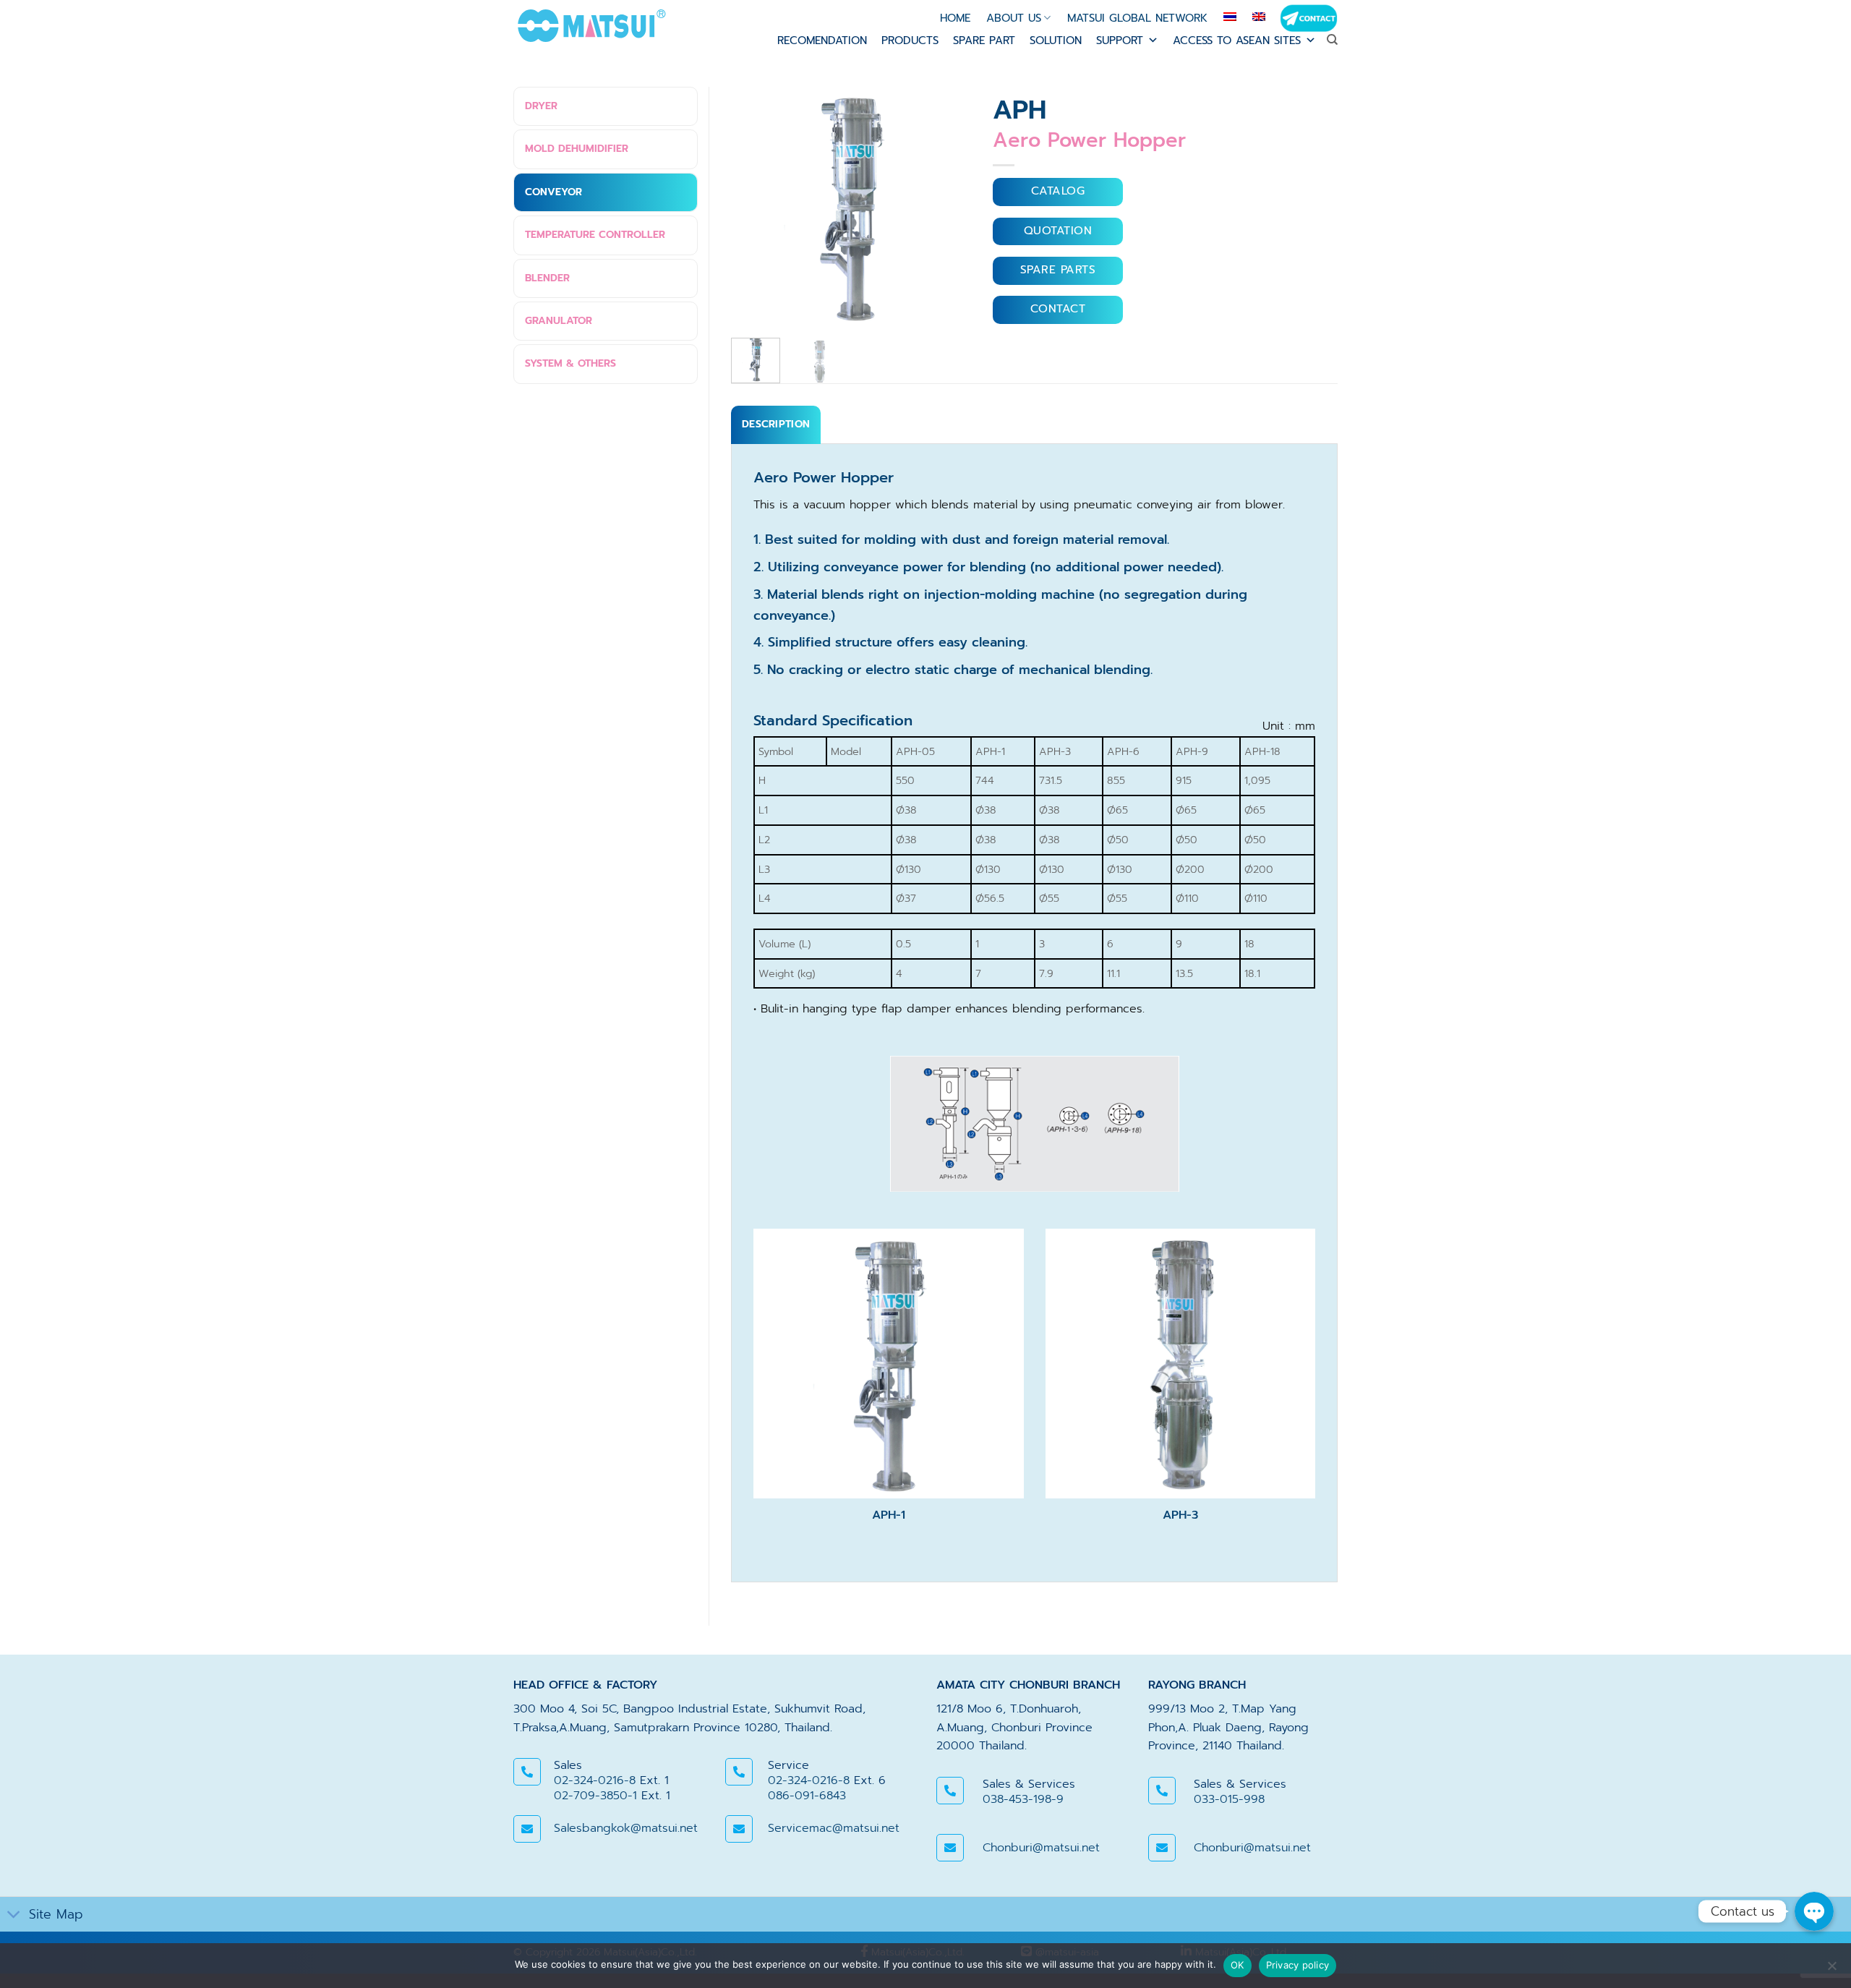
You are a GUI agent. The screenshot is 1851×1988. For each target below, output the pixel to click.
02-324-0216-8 (595, 1780)
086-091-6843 (807, 1796)
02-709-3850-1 (595, 1796)
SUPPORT (1120, 40)
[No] (1831, 1970)
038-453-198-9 (1023, 1799)
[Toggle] (14, 1916)
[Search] (1332, 40)
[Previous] (761, 207)
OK (1237, 1965)
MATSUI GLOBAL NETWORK (1137, 18)
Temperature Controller (595, 235)
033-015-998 (1229, 1799)
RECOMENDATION (822, 40)
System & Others (570, 363)
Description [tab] (776, 424)
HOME (955, 18)
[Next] (941, 207)
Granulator (559, 321)
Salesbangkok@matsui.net (626, 1828)
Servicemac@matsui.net (834, 1828)
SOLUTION (1056, 40)
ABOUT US (1014, 18)
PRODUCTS (910, 40)
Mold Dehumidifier (577, 149)
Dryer (541, 106)
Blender (547, 278)
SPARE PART (984, 40)
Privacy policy (1298, 1965)
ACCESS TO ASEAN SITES (1237, 40)
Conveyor (553, 192)
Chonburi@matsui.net (1041, 1848)
